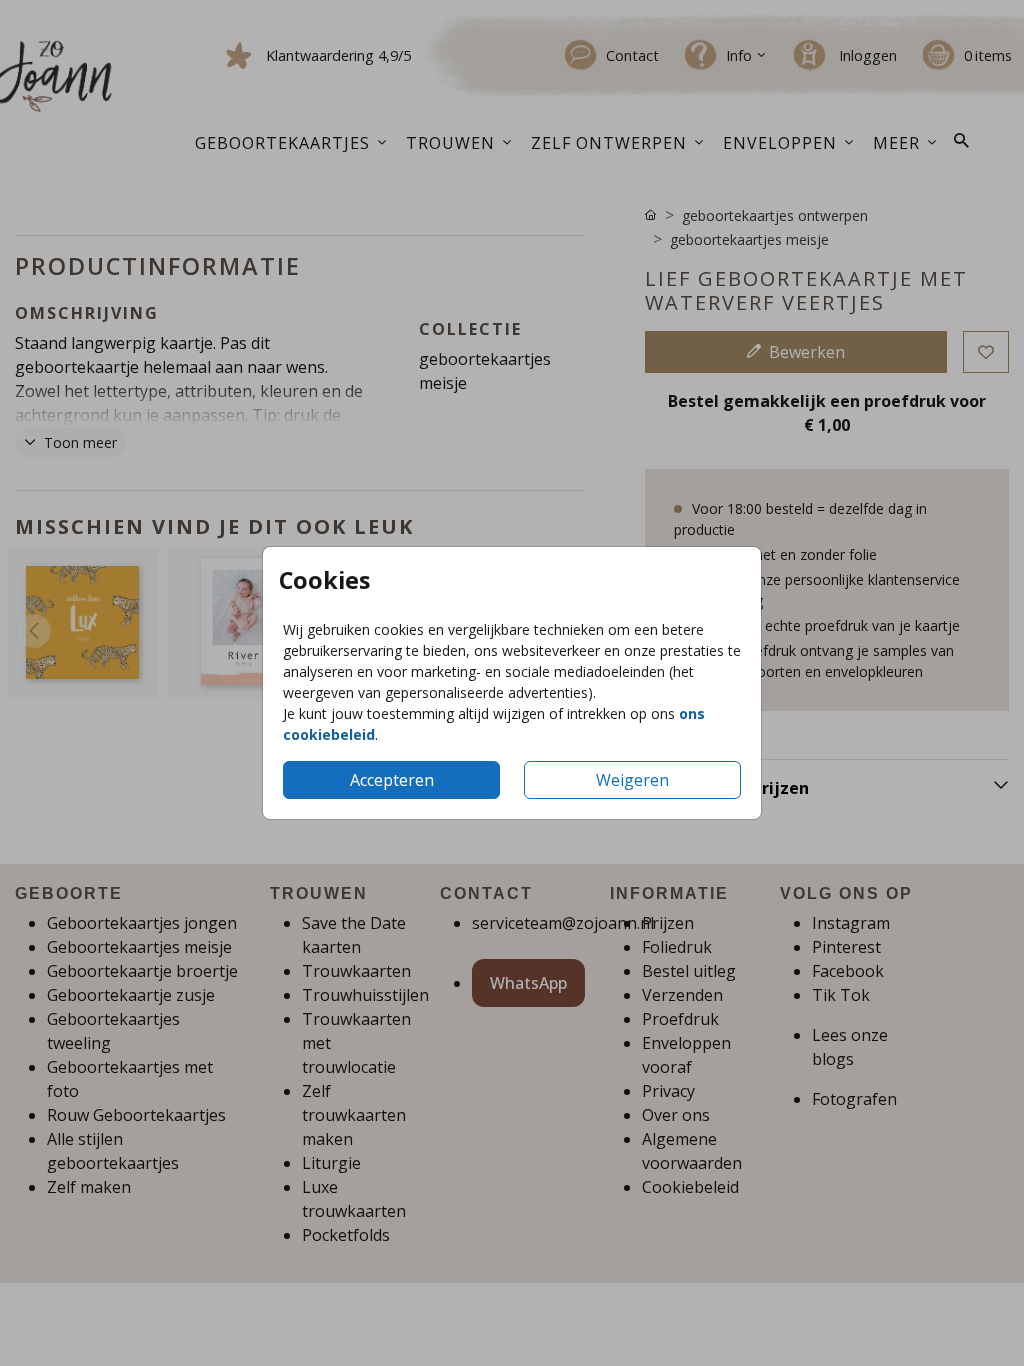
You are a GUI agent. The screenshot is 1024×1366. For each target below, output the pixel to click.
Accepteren (392, 780)
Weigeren (632, 780)
